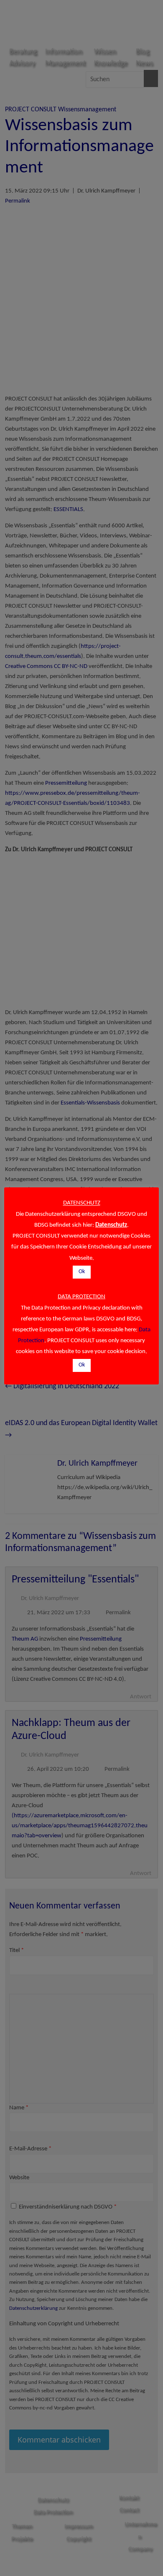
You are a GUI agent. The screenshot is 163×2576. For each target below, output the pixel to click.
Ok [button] (82, 1272)
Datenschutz (111, 1225)
